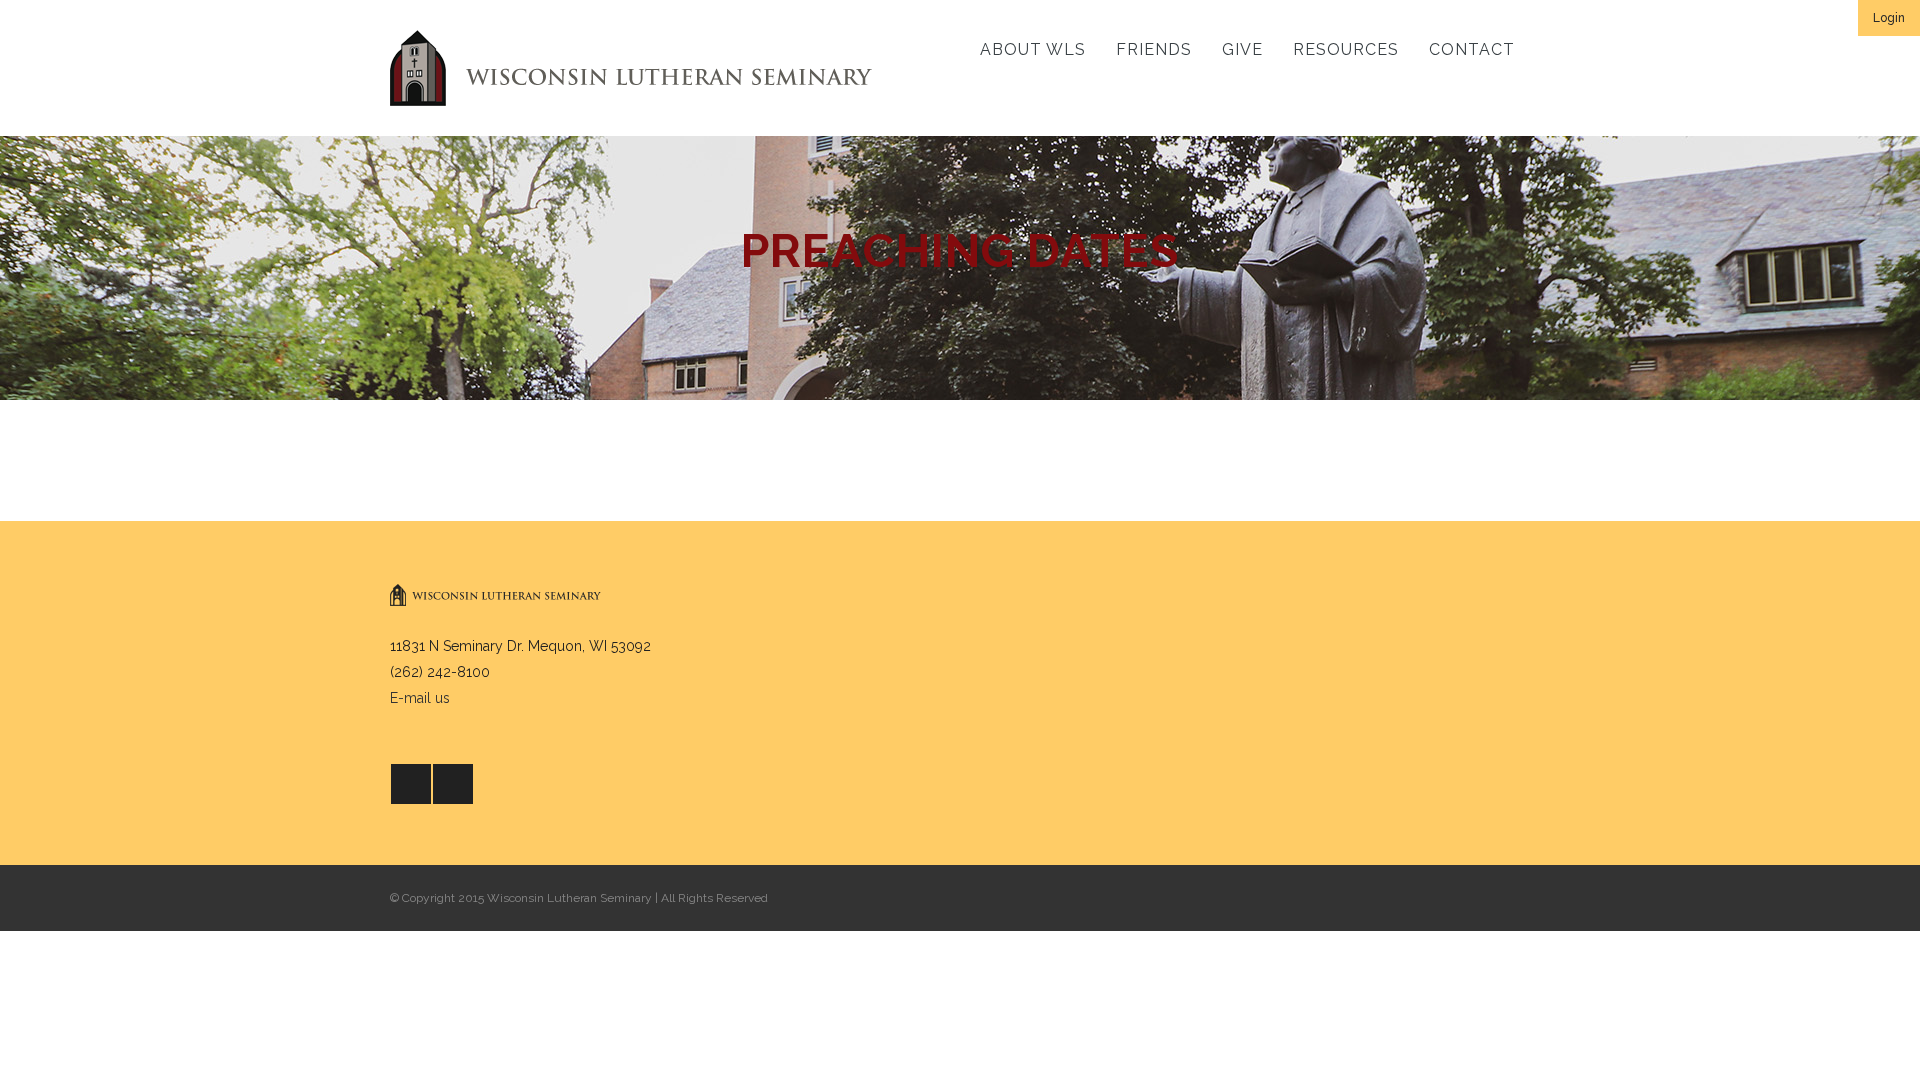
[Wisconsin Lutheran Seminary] (631, 68)
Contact (1472, 49)
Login (1889, 18)
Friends (1154, 49)
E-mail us (420, 698)
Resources (1346, 49)
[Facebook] (411, 784)
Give (1242, 49)
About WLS (1033, 49)
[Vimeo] (453, 784)
